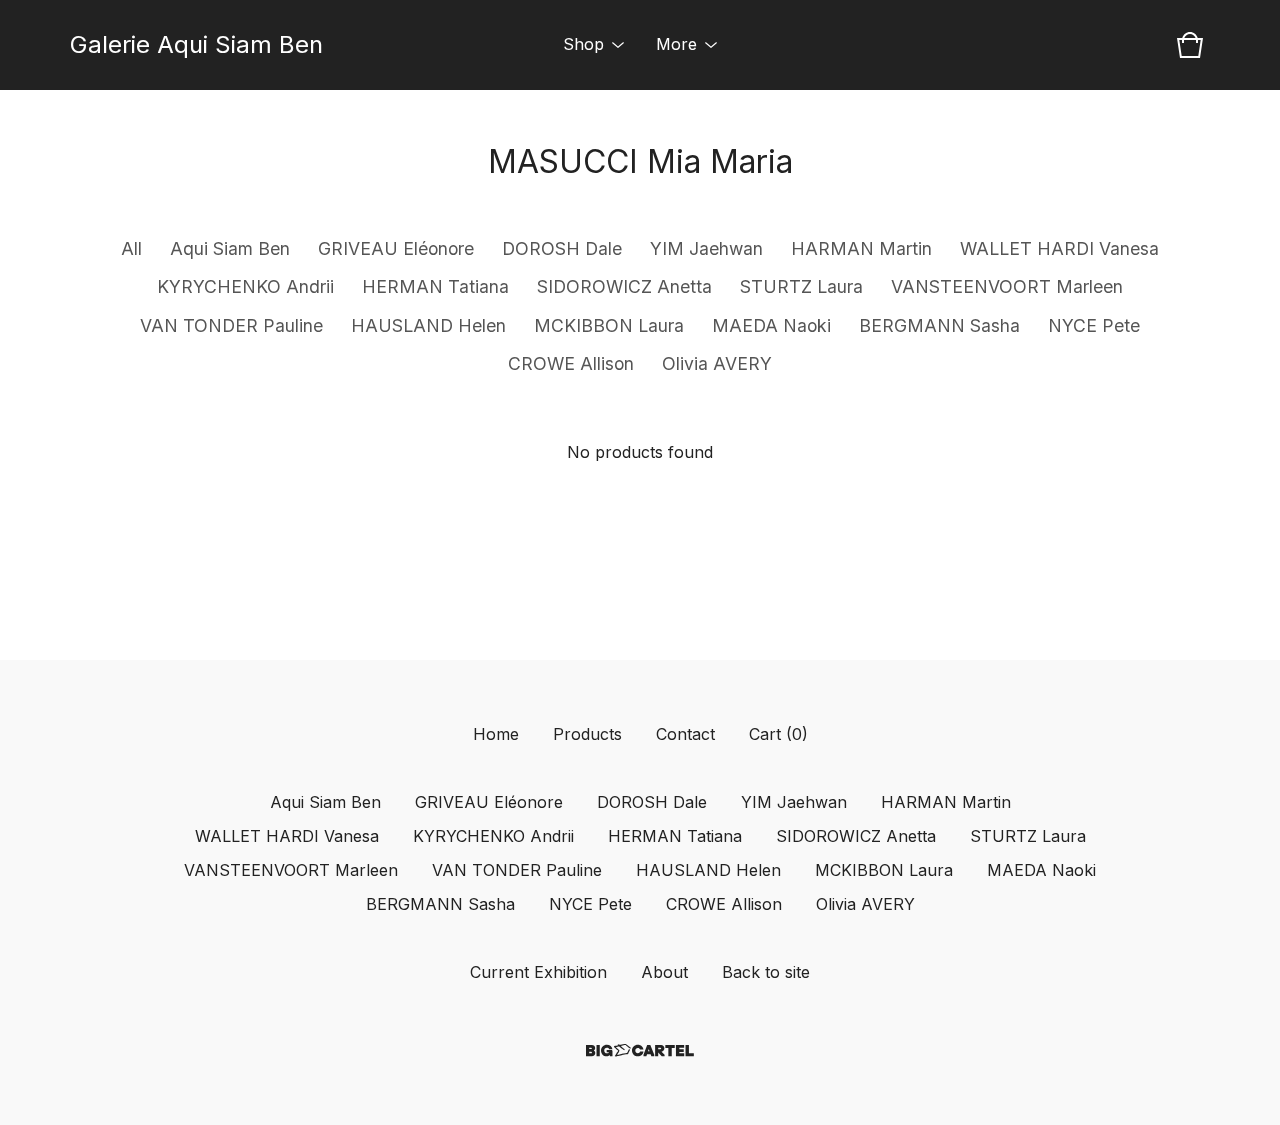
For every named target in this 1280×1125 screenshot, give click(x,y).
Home (496, 734)
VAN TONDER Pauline (231, 325)
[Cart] (1190, 45)
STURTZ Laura (801, 286)
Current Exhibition (538, 972)
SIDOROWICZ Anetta (624, 286)
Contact (685, 734)
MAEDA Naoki (771, 325)
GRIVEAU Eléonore (396, 248)
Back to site (766, 972)
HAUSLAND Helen (428, 325)
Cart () (778, 734)
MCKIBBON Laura (609, 325)
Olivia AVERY (717, 363)
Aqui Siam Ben (230, 248)
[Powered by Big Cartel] (640, 1050)
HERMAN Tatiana (435, 286)
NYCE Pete (1094, 325)
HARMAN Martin (861, 248)
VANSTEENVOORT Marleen (1007, 286)
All (131, 248)
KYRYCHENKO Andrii (245, 286)
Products (587, 734)
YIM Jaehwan (706, 248)
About (664, 972)
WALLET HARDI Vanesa (1059, 248)
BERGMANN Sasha (939, 325)
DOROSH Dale (562, 248)
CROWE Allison (571, 363)
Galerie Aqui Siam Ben (196, 44)
